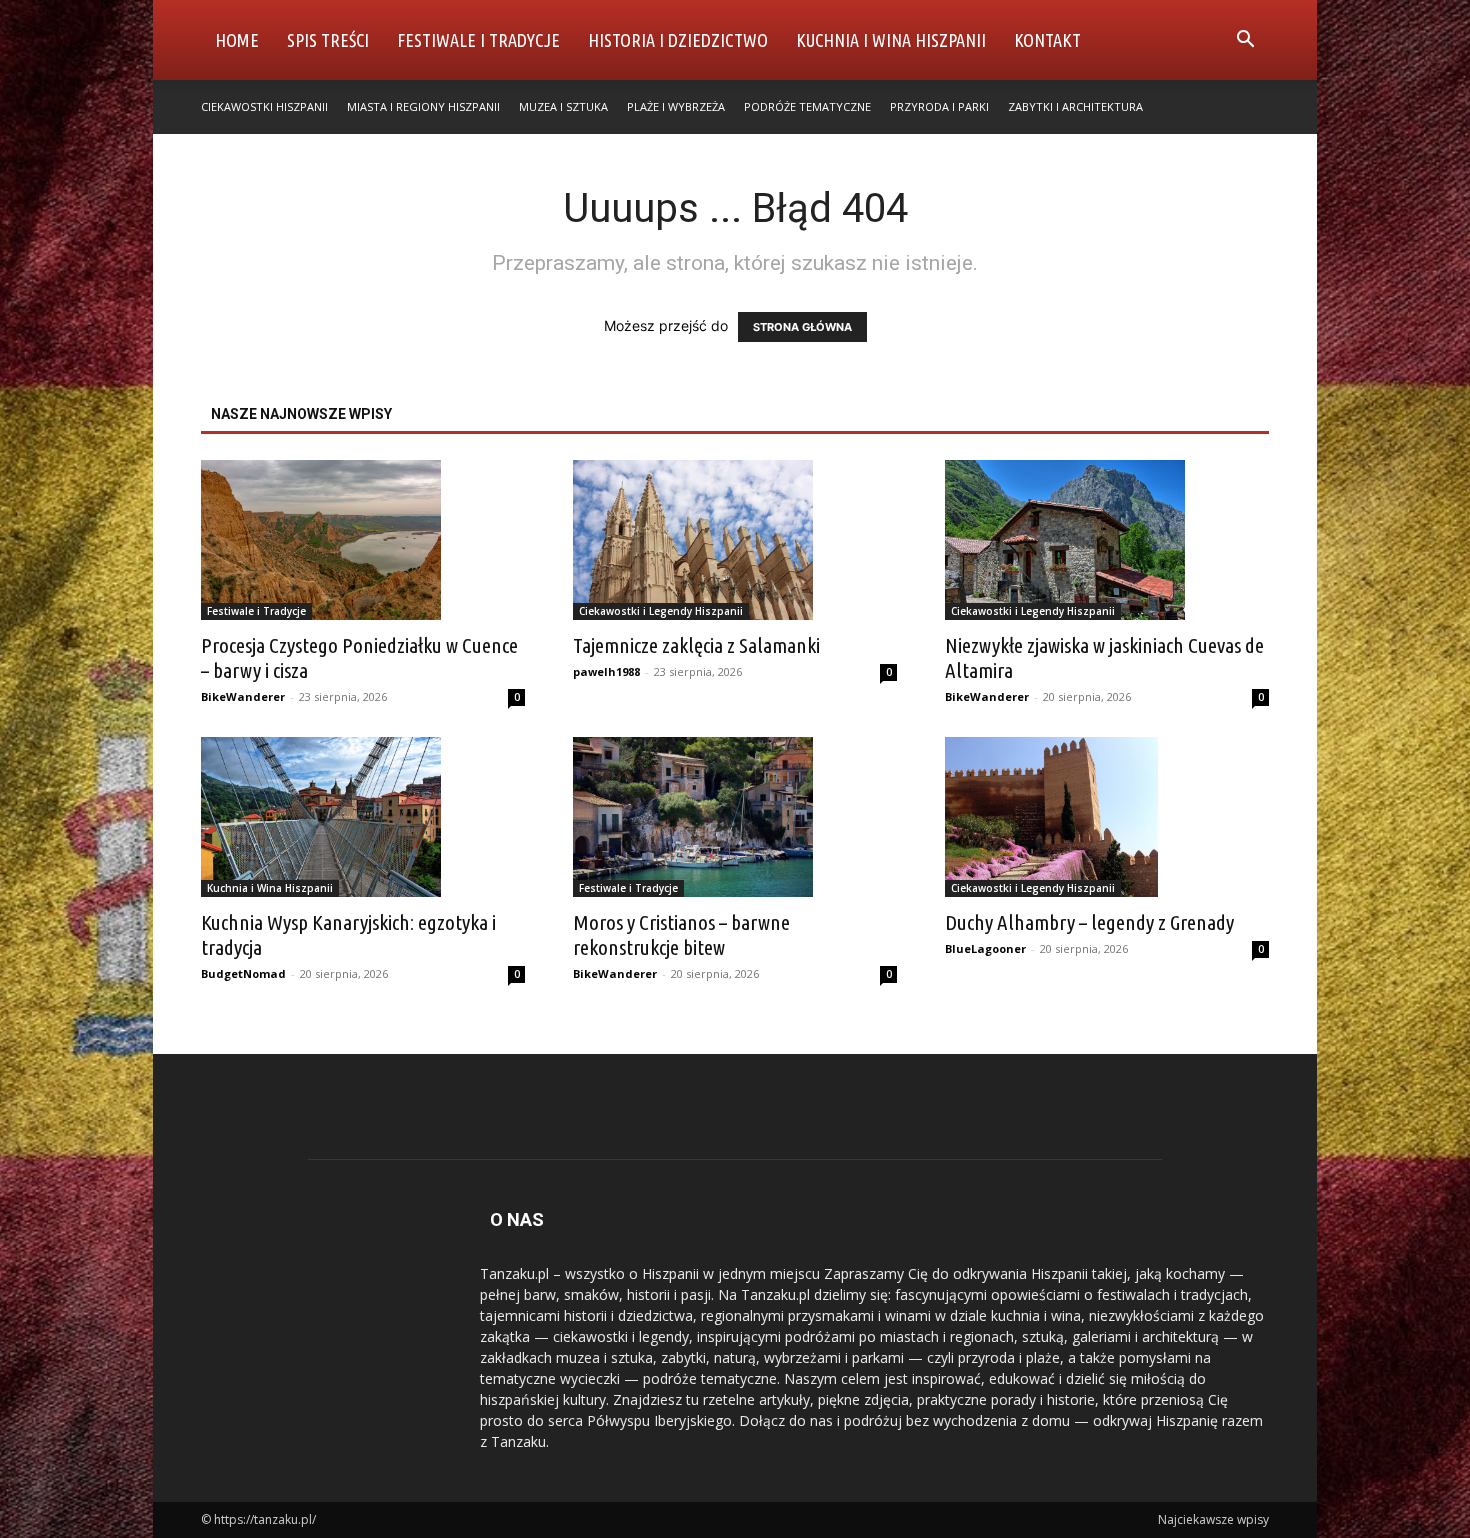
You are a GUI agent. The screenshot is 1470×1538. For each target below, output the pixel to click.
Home (237, 40)
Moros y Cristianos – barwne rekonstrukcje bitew (681, 934)
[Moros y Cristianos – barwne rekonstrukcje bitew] (735, 817)
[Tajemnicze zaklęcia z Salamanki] (735, 540)
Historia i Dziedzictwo (678, 40)
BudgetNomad (243, 973)
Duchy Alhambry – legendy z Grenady (1089, 922)
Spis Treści (328, 40)
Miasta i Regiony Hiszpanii (423, 106)
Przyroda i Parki (939, 106)
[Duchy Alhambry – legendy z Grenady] (1107, 817)
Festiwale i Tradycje (478, 40)
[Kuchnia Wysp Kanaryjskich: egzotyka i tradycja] (363, 817)
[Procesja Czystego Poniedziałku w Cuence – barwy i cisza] (363, 540)
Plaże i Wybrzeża (676, 106)
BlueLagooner (985, 948)
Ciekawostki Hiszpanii (264, 106)
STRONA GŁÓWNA (802, 327)
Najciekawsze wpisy (1213, 1519)
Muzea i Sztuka (563, 106)
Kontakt (1047, 40)
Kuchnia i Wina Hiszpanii (891, 40)
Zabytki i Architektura (1075, 106)
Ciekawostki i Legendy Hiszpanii (661, 611)
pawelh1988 (606, 671)
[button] (1245, 41)
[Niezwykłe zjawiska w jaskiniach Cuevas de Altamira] (1107, 540)
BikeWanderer (243, 696)
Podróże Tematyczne (807, 106)
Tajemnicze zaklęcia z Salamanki (696, 645)
